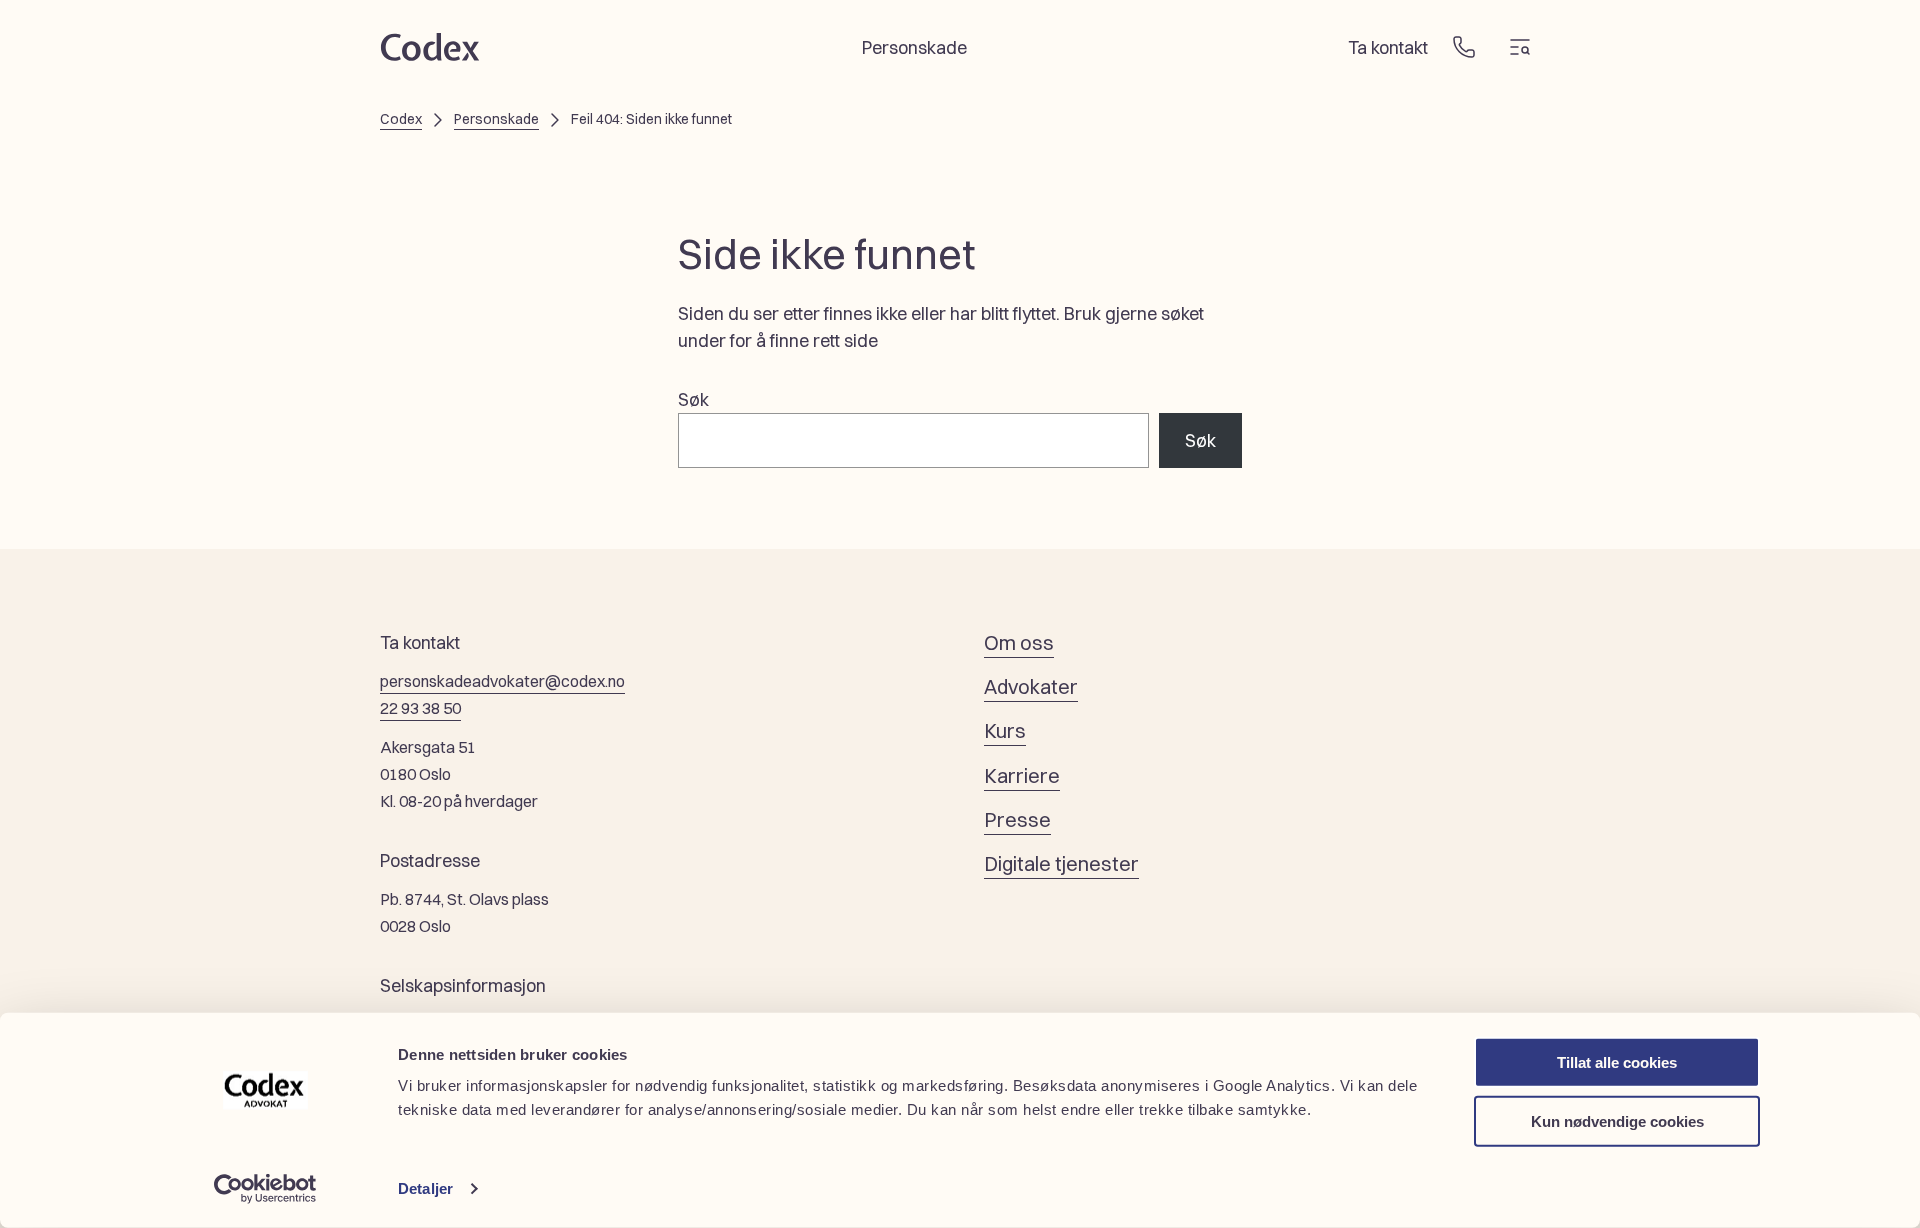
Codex (401, 119)
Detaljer (425, 1188)
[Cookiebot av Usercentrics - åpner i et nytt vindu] (265, 1189)
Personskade (496, 119)
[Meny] (1520, 47)
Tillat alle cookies (1617, 1062)
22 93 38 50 (420, 708)
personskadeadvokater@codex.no (502, 681)
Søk (693, 399)
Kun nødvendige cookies (1617, 1120)
